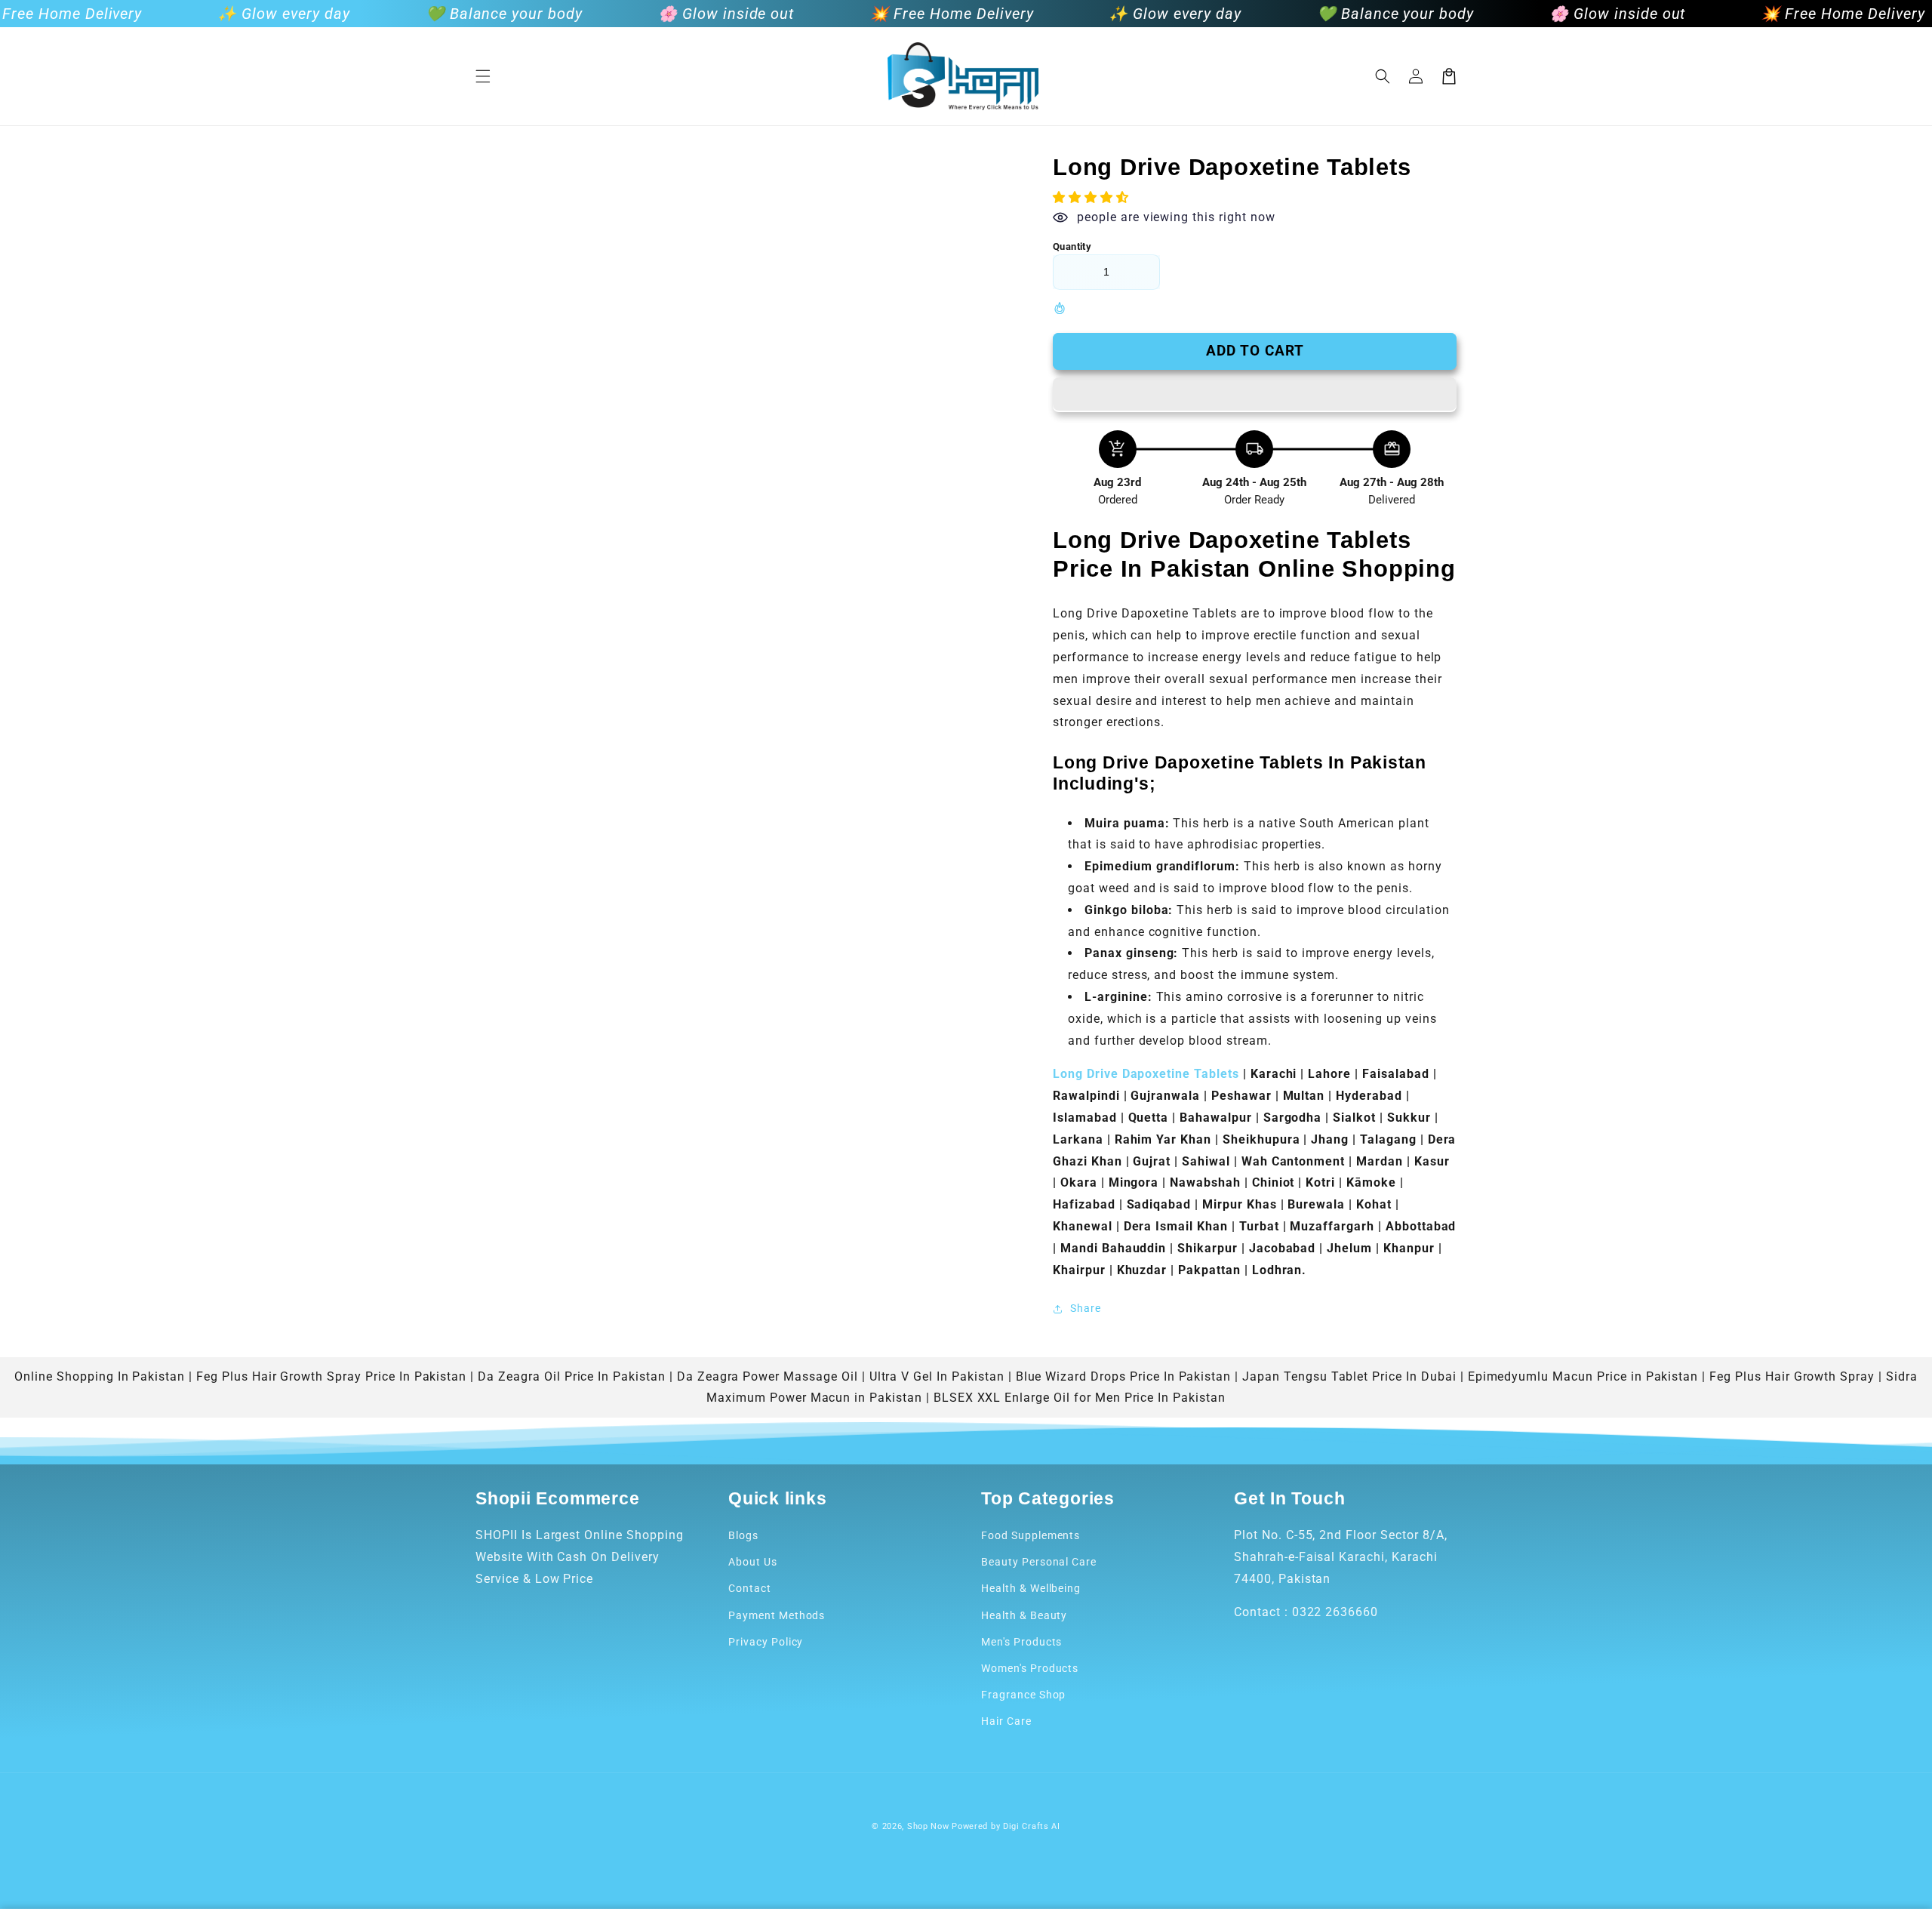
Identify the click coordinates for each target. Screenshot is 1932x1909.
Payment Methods (777, 1615)
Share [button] (1086, 1308)
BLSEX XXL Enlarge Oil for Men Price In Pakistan (1080, 1398)
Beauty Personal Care (1039, 1562)
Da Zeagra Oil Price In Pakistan (572, 1376)
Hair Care (1006, 1721)
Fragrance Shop (1023, 1695)
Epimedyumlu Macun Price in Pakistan (1583, 1376)
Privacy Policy (766, 1642)
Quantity (1072, 246)
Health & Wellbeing (1031, 1588)
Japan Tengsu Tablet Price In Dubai (1349, 1376)
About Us (753, 1562)
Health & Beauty (1024, 1615)
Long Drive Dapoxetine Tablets (1148, 1074)
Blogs (743, 1535)
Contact (750, 1588)
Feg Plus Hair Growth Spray (1792, 1376)
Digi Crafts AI (1032, 1826)
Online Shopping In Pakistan (100, 1376)
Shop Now (928, 1826)
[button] (483, 76)
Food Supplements (1031, 1535)
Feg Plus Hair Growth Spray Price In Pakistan (331, 1376)
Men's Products (1021, 1642)
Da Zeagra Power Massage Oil (768, 1376)
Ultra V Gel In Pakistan (937, 1376)
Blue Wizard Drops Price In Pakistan (1124, 1376)
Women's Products (1030, 1668)
